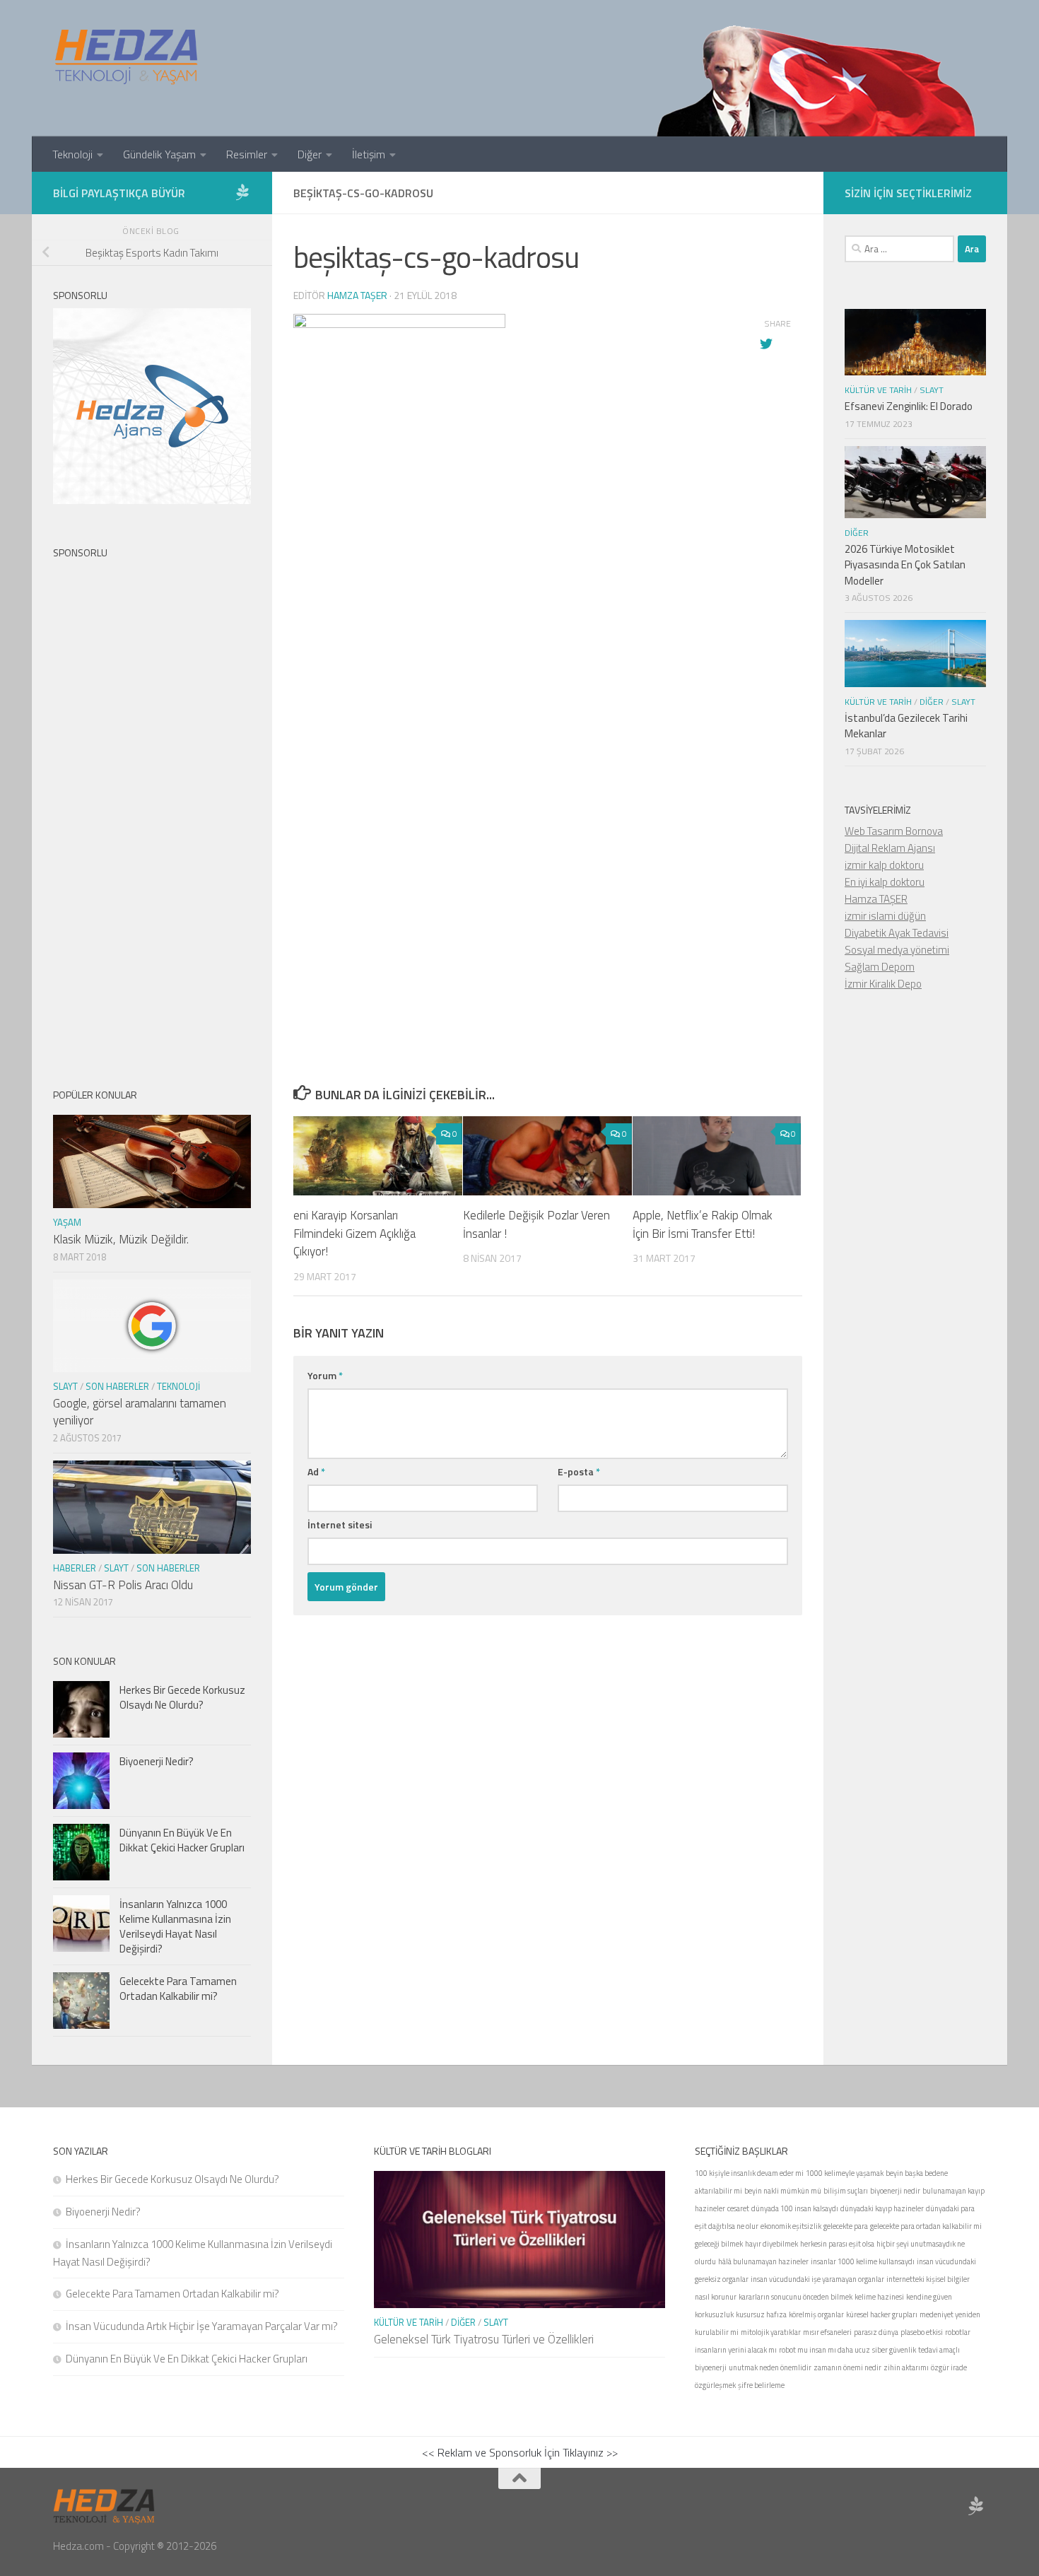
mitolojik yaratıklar (771, 2332)
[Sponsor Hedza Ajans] (242, 192)
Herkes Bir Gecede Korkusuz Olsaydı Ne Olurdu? (182, 1697)
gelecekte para (846, 2226)
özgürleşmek (715, 2385)
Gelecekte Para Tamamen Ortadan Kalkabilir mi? (178, 1989)
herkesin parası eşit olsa (837, 2244)
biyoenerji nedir (895, 2191)
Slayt (65, 1386)
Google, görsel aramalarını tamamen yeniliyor (140, 1412)
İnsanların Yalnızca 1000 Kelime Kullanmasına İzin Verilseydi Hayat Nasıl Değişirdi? (175, 1926)
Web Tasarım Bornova (894, 831)
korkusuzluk (714, 2314)
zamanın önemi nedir (847, 2367)
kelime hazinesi (879, 2297)
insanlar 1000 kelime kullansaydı (863, 2261)
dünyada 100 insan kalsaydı (795, 2208)
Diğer (310, 154)
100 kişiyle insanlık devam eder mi (749, 2173)
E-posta (579, 1471)
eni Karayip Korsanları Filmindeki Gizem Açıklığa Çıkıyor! (354, 1233)
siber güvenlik (894, 2350)
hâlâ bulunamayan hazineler (763, 2261)
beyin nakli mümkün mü (783, 2191)
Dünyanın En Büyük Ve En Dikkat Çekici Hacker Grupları (182, 1840)
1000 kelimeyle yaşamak (845, 2173)
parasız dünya (876, 2332)
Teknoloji (72, 154)
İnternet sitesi (340, 1524)
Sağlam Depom (880, 967)
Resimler (247, 154)
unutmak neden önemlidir (770, 2367)
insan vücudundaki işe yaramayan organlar (817, 2279)
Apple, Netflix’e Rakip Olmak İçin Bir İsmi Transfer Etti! (703, 1224)
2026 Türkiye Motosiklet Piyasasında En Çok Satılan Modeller (905, 565)
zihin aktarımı (906, 2367)
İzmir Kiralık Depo (883, 984)
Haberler (75, 1568)
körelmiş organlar (816, 2314)
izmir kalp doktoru (884, 865)
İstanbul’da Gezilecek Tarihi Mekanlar (906, 726)
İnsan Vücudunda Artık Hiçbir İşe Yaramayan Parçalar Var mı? (202, 2326)
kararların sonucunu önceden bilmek (796, 2297)
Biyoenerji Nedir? (157, 1761)
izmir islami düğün (885, 916)
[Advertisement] (548, 722)
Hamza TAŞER (876, 899)
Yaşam (67, 1222)
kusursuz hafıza (761, 2314)
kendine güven (929, 2297)
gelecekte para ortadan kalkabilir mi (926, 2226)
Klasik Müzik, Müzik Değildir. (121, 1239)
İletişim (369, 154)
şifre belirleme (761, 2385)
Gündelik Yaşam (159, 154)
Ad (316, 1471)
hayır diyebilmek (771, 2244)
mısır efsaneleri (827, 2332)
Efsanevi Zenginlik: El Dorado (909, 406)
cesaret (738, 2208)
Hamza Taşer (357, 295)
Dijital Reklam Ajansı (890, 848)
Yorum (325, 1375)
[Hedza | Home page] (127, 57)
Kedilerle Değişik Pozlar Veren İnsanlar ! (536, 1224)
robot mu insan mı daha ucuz (824, 2350)
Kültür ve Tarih (878, 390)
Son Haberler (117, 1386)
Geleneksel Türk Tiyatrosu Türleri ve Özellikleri (484, 2339)
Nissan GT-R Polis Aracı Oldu (123, 1585)
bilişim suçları (846, 2191)
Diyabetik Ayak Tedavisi (897, 933)
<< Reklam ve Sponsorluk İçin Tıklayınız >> (520, 2452)
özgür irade (949, 2367)
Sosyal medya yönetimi (897, 950)
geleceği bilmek (719, 2244)
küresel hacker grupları (882, 2314)
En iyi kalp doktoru (885, 882)
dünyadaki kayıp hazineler (882, 2208)
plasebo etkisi (922, 2332)
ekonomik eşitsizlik (791, 2226)
